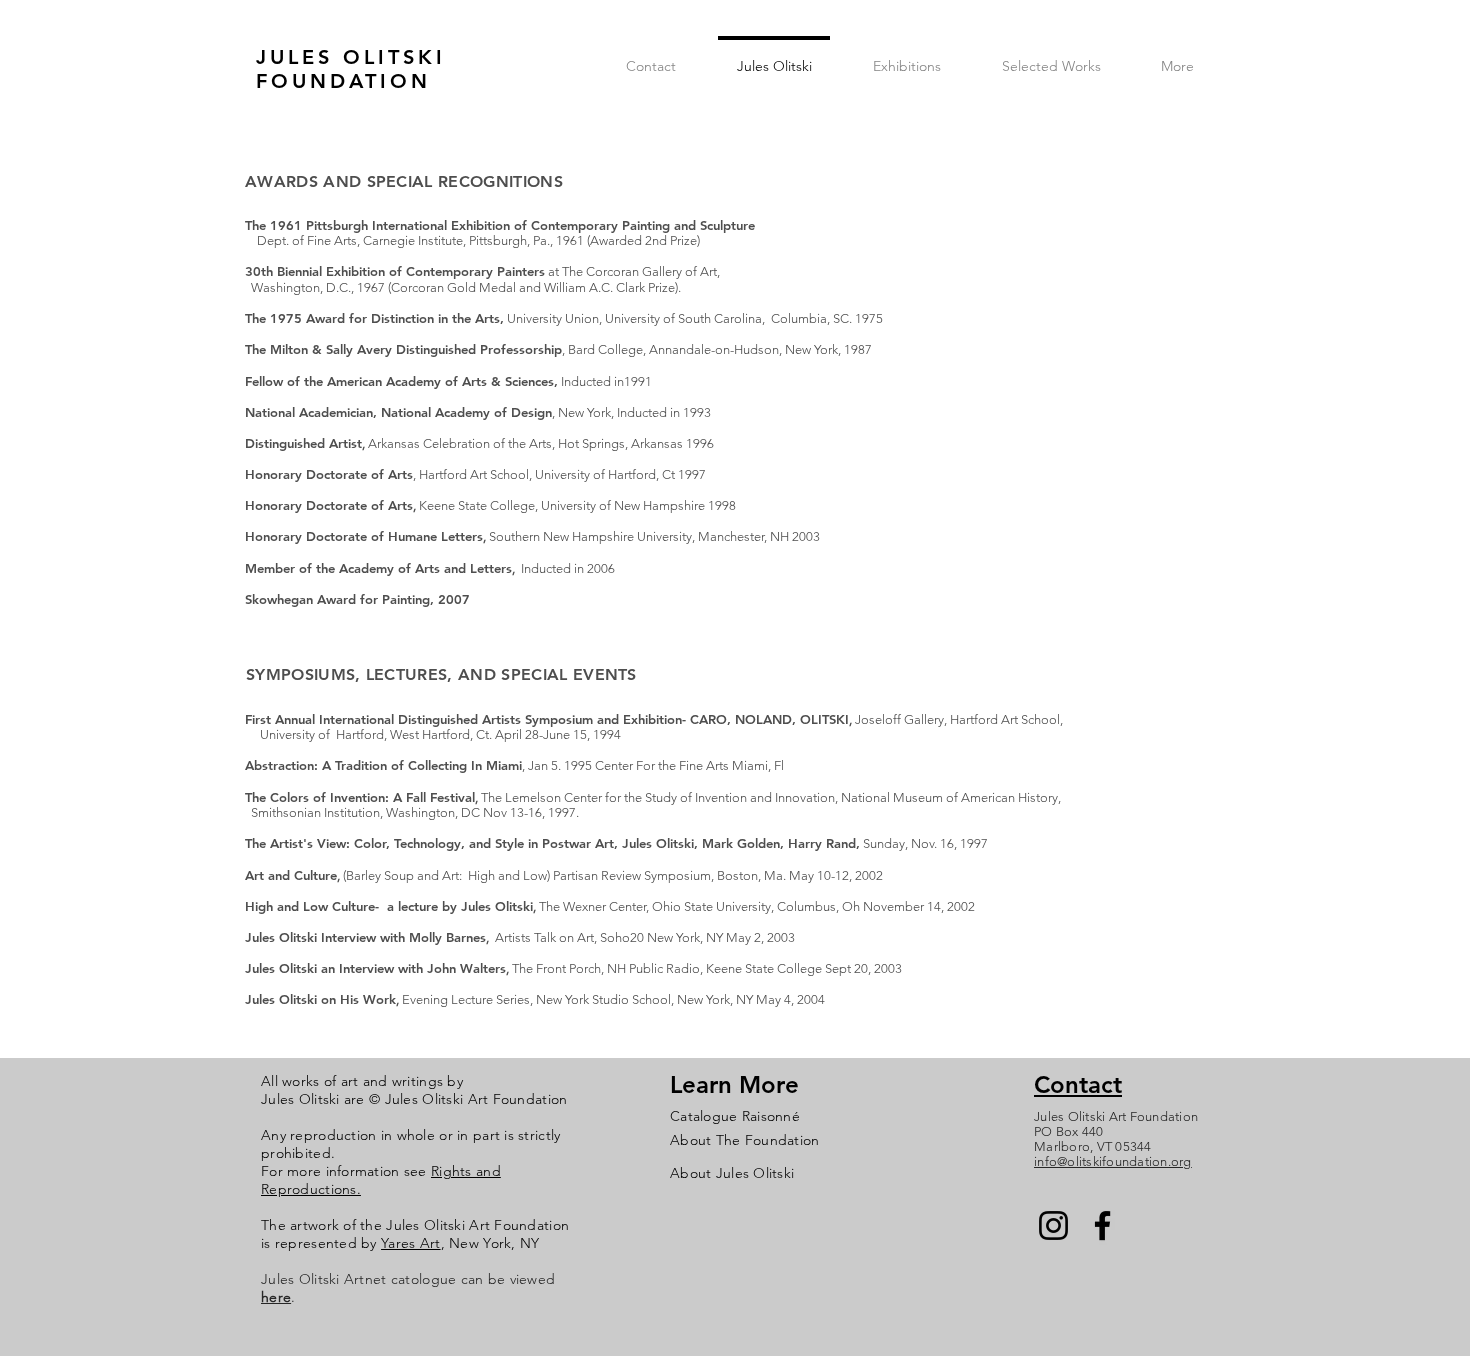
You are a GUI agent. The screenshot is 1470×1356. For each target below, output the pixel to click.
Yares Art (411, 1243)
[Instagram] (1053, 1225)
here (276, 1297)
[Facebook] (1102, 1225)
